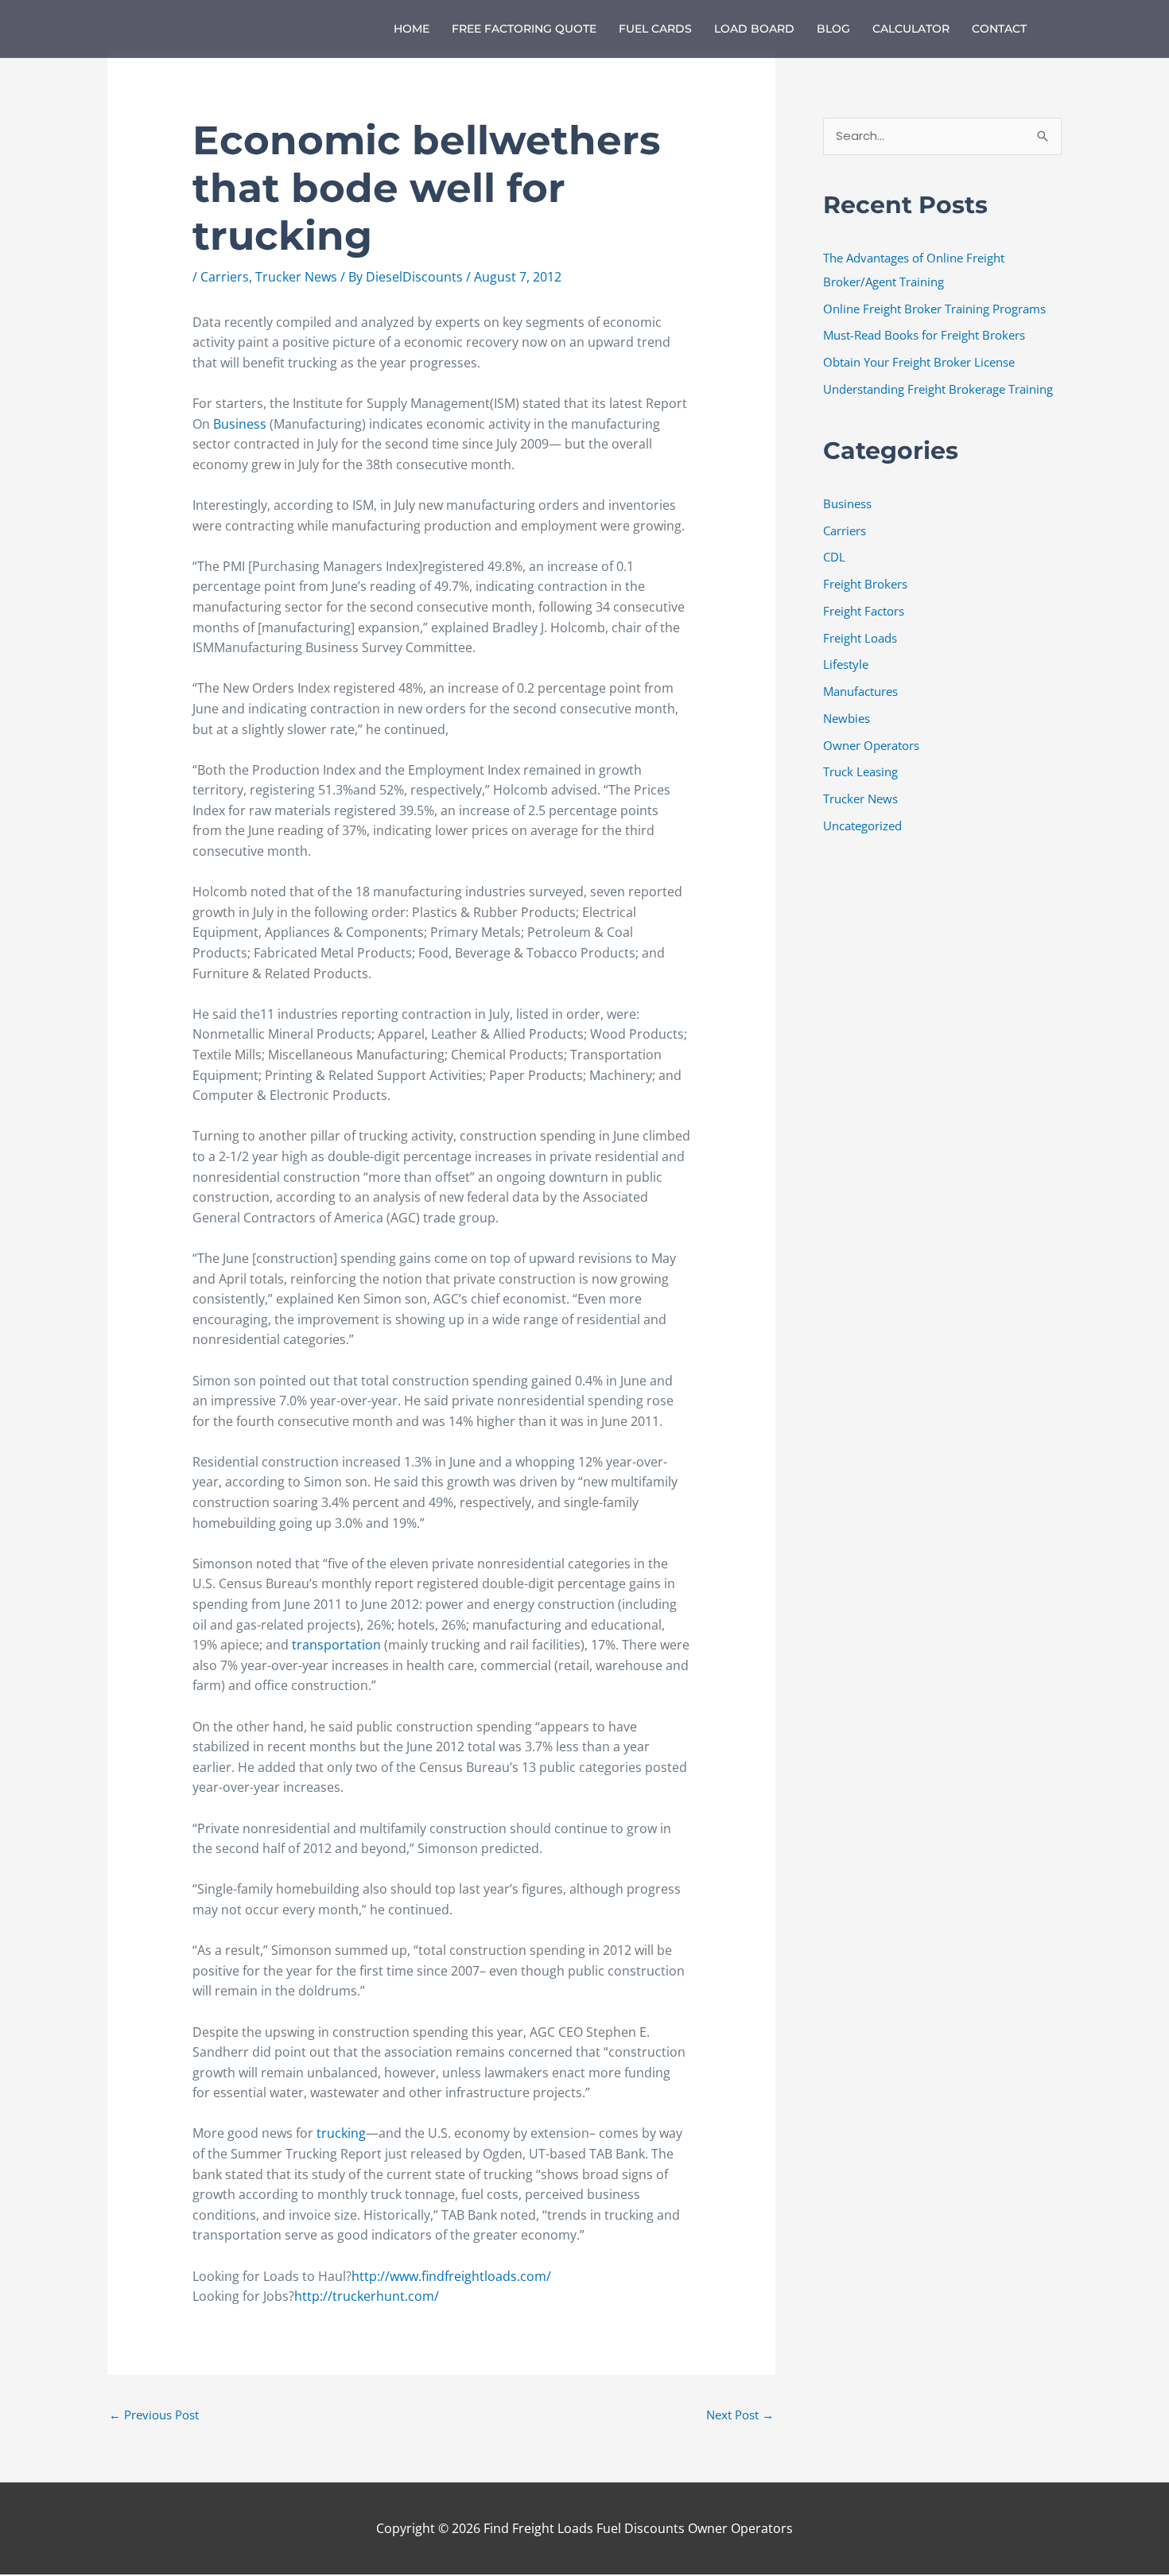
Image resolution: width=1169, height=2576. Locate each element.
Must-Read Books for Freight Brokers (924, 335)
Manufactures (860, 691)
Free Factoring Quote (524, 29)
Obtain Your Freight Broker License (919, 362)
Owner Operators (871, 745)
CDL (834, 557)
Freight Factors (864, 611)
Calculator (911, 29)
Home (412, 29)
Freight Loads (860, 638)
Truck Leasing (860, 771)
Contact (999, 29)
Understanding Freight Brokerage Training (938, 389)
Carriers (225, 277)
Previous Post (154, 2415)
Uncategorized (862, 826)
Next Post (740, 2415)
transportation (338, 1645)
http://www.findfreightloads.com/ (451, 2276)
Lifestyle (846, 664)
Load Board (754, 29)
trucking (341, 2133)
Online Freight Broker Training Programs (934, 309)
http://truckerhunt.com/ (367, 2296)
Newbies (847, 718)
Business (241, 424)
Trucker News (296, 277)
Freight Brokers (865, 584)
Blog (833, 29)
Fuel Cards (655, 29)
